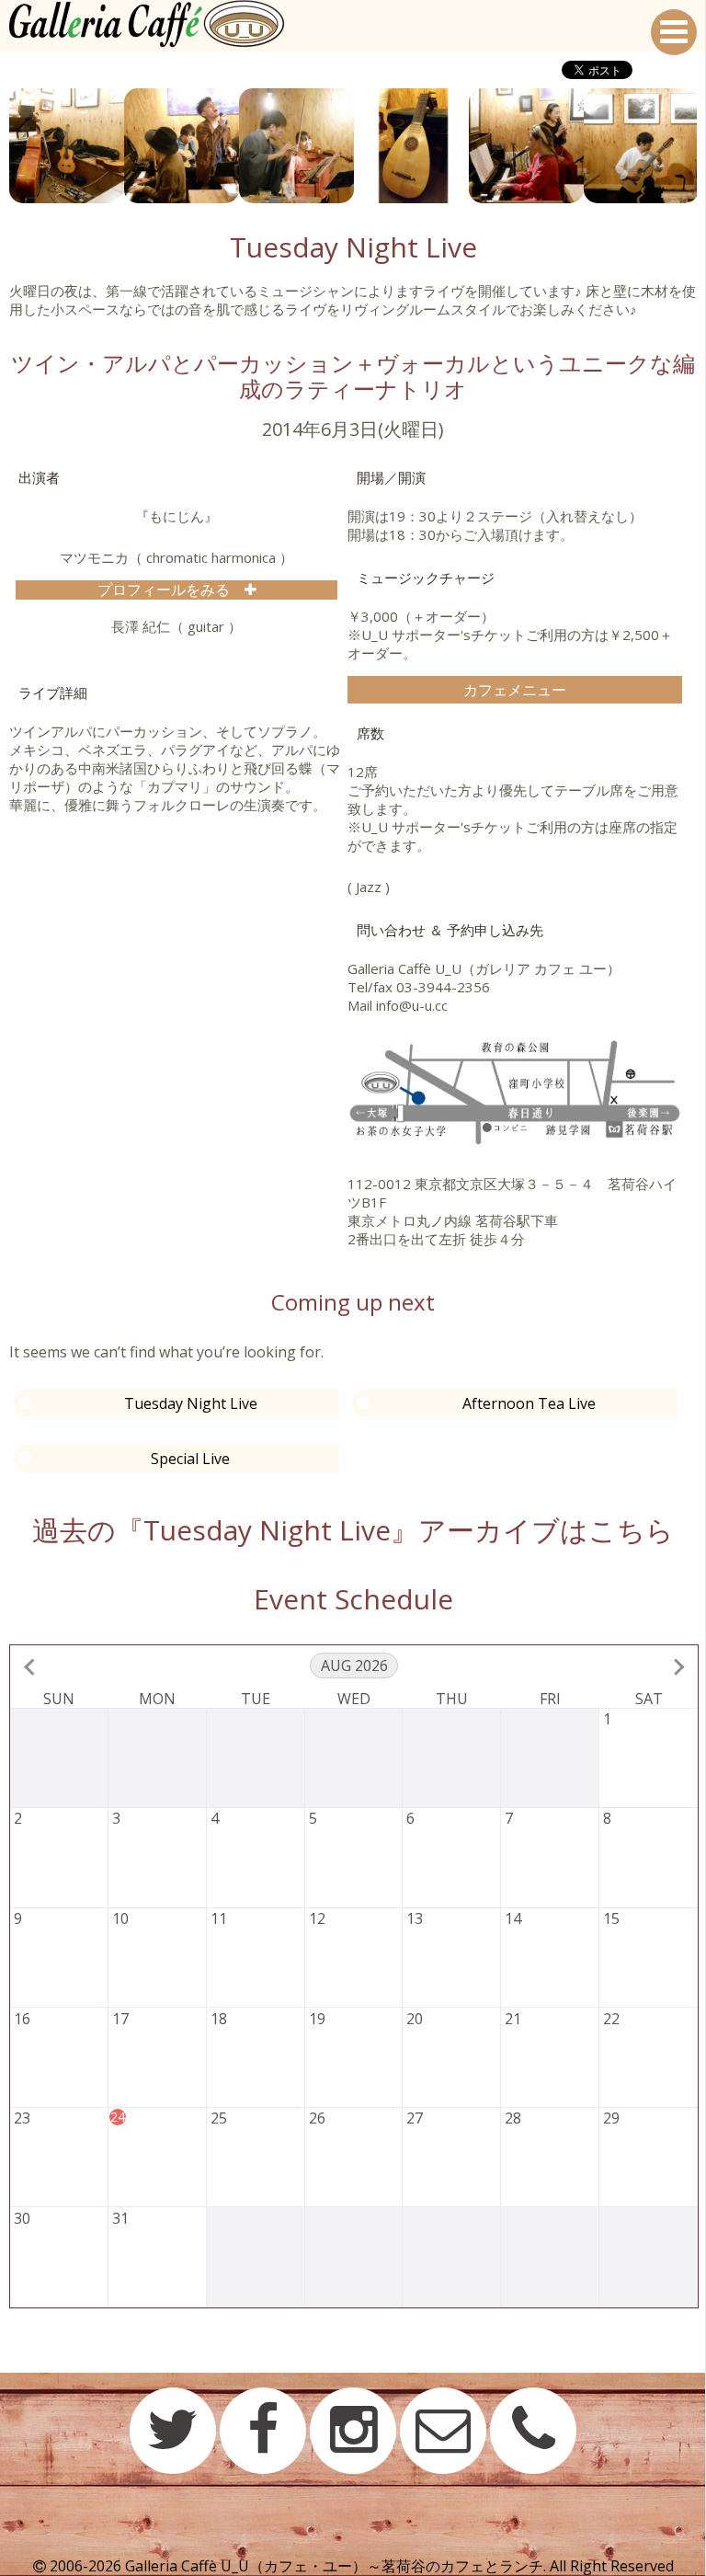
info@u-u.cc (412, 1005)
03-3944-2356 (443, 987)
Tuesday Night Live (191, 1403)
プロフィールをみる (171, 590)
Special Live (190, 1459)
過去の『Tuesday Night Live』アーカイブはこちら (353, 1530)
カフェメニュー (515, 690)
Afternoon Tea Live (529, 1403)
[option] (67, 146)
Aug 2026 (354, 1666)
